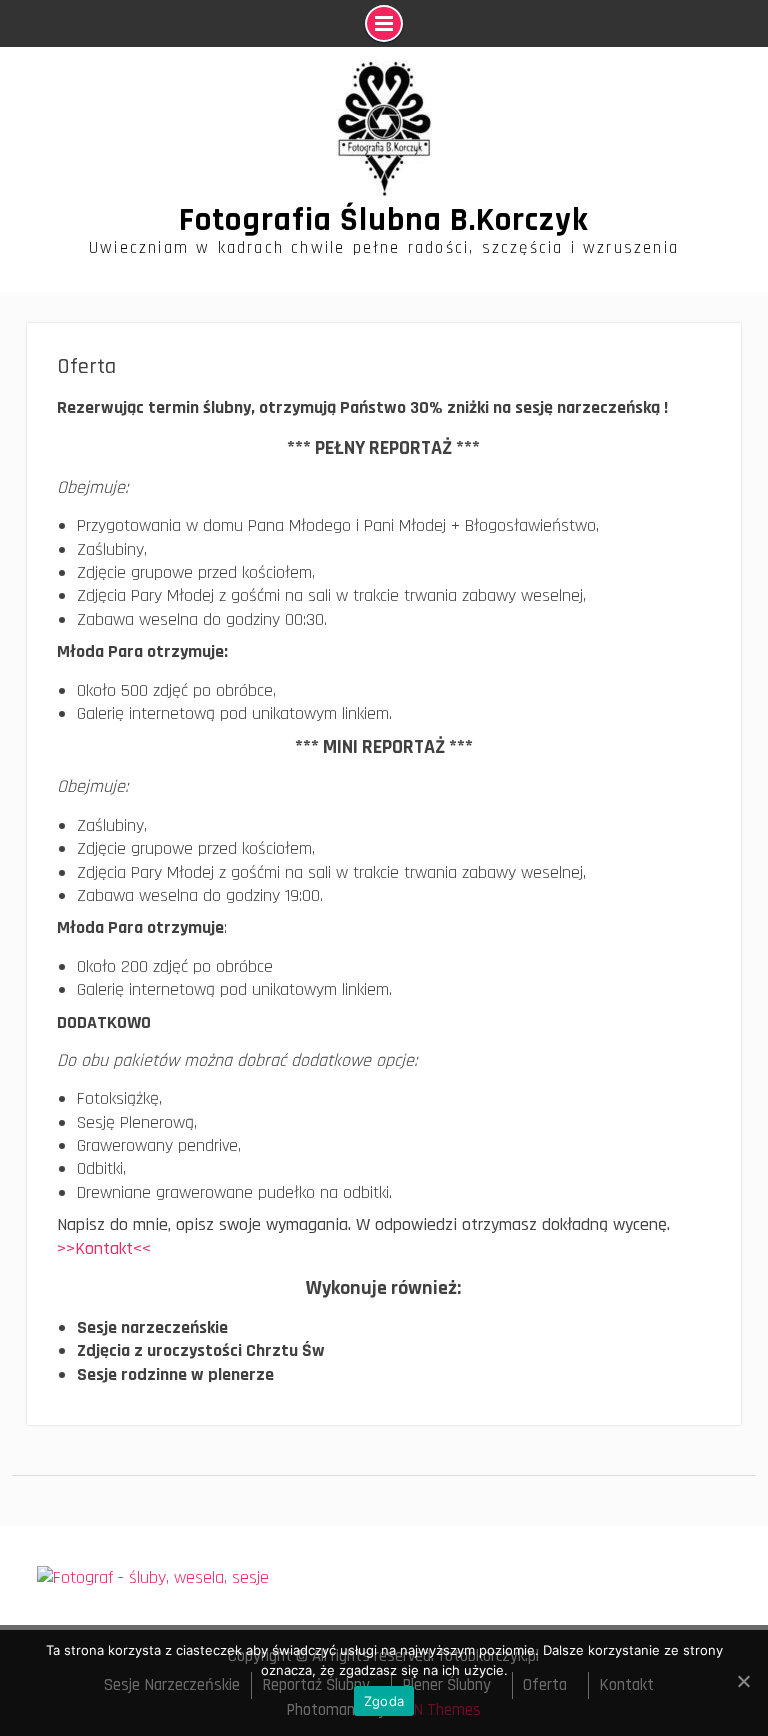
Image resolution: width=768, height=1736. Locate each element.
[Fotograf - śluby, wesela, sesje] (153, 1577)
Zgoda (384, 1701)
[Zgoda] (743, 1681)
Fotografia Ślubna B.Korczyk (384, 220)
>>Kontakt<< (106, 1248)
